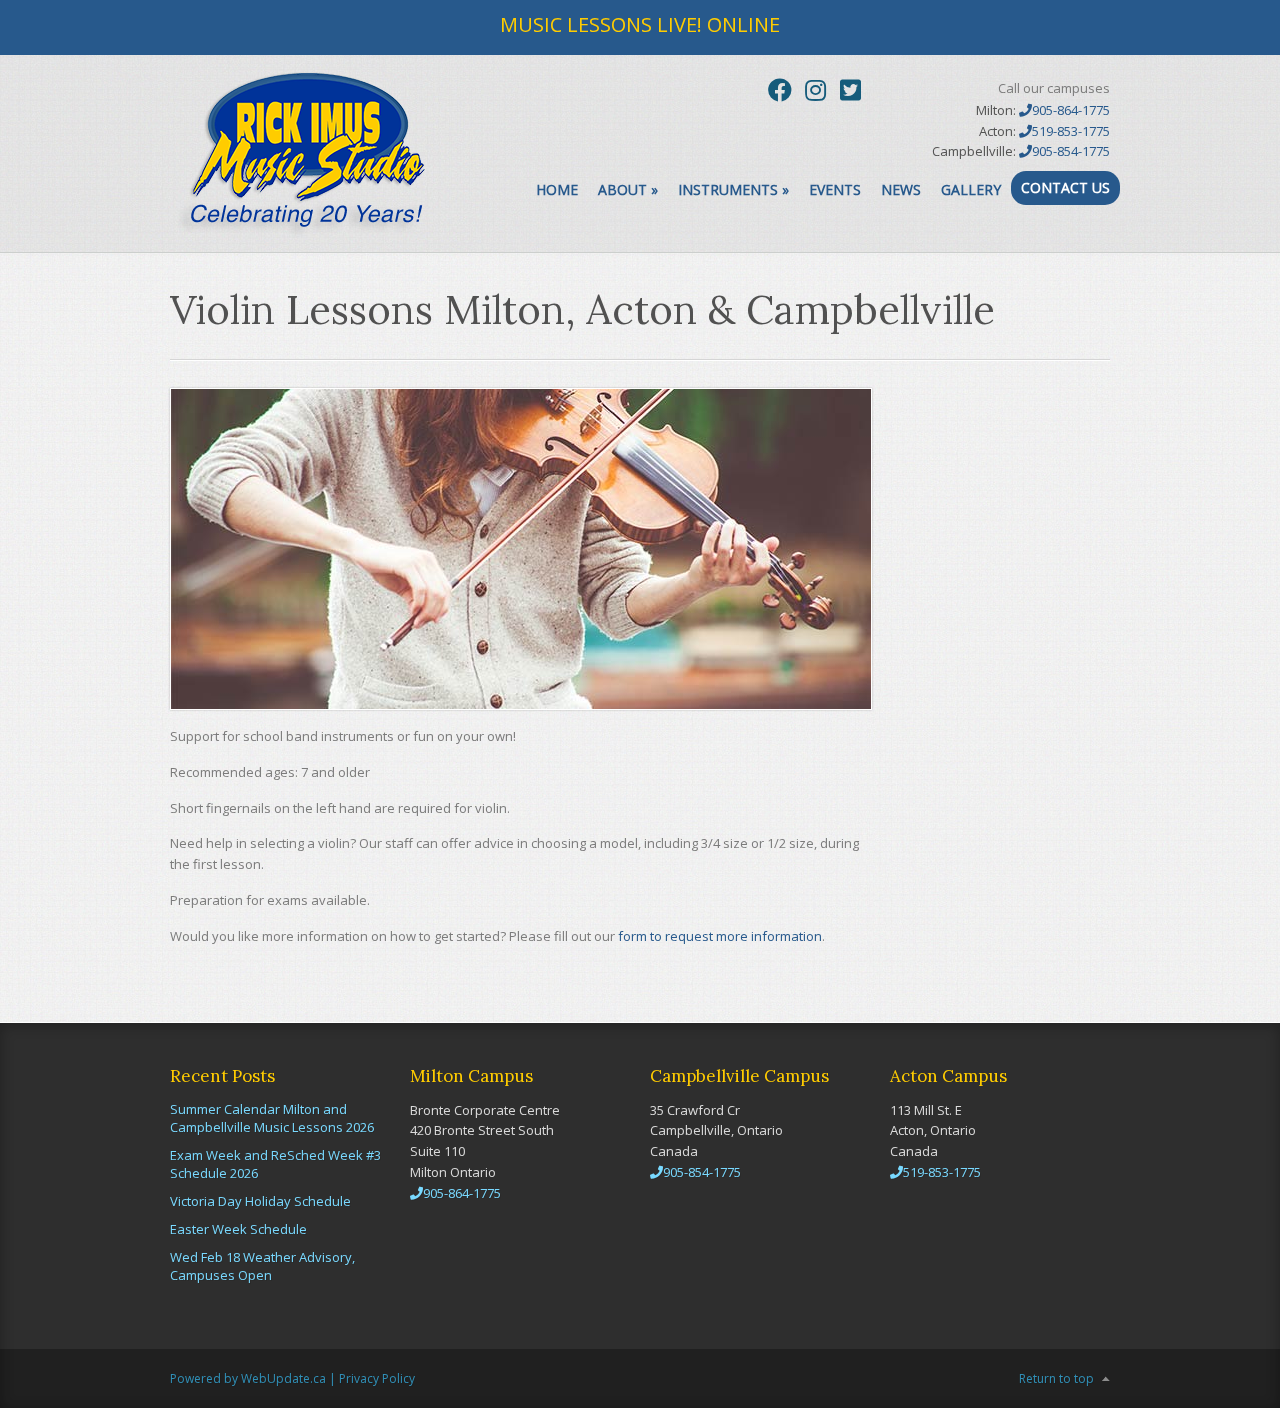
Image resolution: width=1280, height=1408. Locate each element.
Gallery (971, 189)
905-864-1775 (1071, 110)
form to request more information (720, 936)
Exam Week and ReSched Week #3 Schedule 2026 (275, 1164)
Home (557, 189)
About (628, 189)
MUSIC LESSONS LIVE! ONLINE (640, 24)
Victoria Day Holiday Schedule (260, 1201)
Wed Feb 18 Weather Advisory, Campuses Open (262, 1266)
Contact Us (1065, 187)
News (901, 189)
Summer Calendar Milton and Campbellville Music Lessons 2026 (272, 1118)
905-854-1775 (1071, 151)
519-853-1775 (1071, 131)
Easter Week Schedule (238, 1229)
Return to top (1056, 1378)
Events (835, 189)
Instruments (733, 189)
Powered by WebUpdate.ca (248, 1378)
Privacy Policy (377, 1378)
